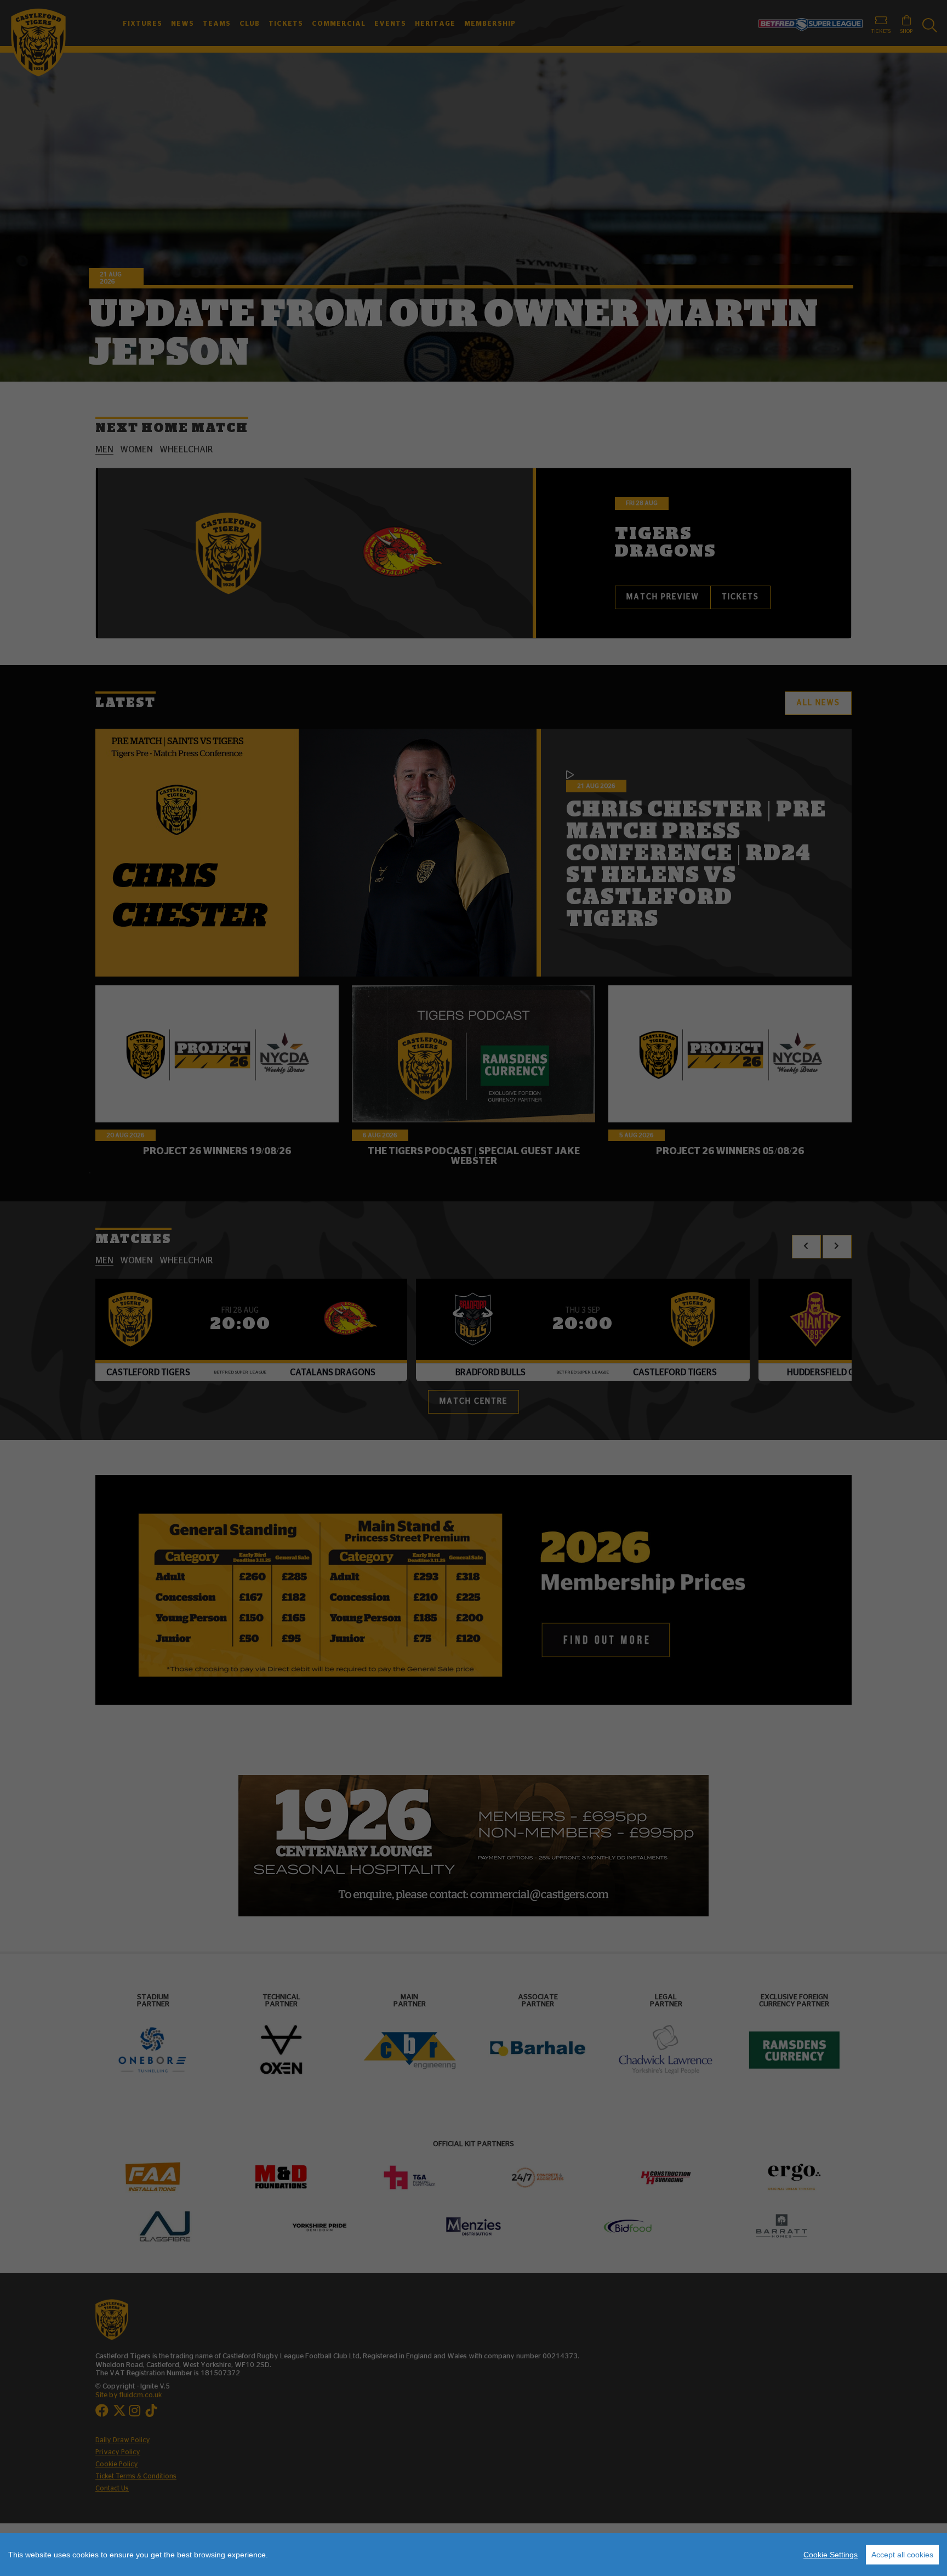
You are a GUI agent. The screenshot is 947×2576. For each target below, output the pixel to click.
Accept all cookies (902, 2555)
